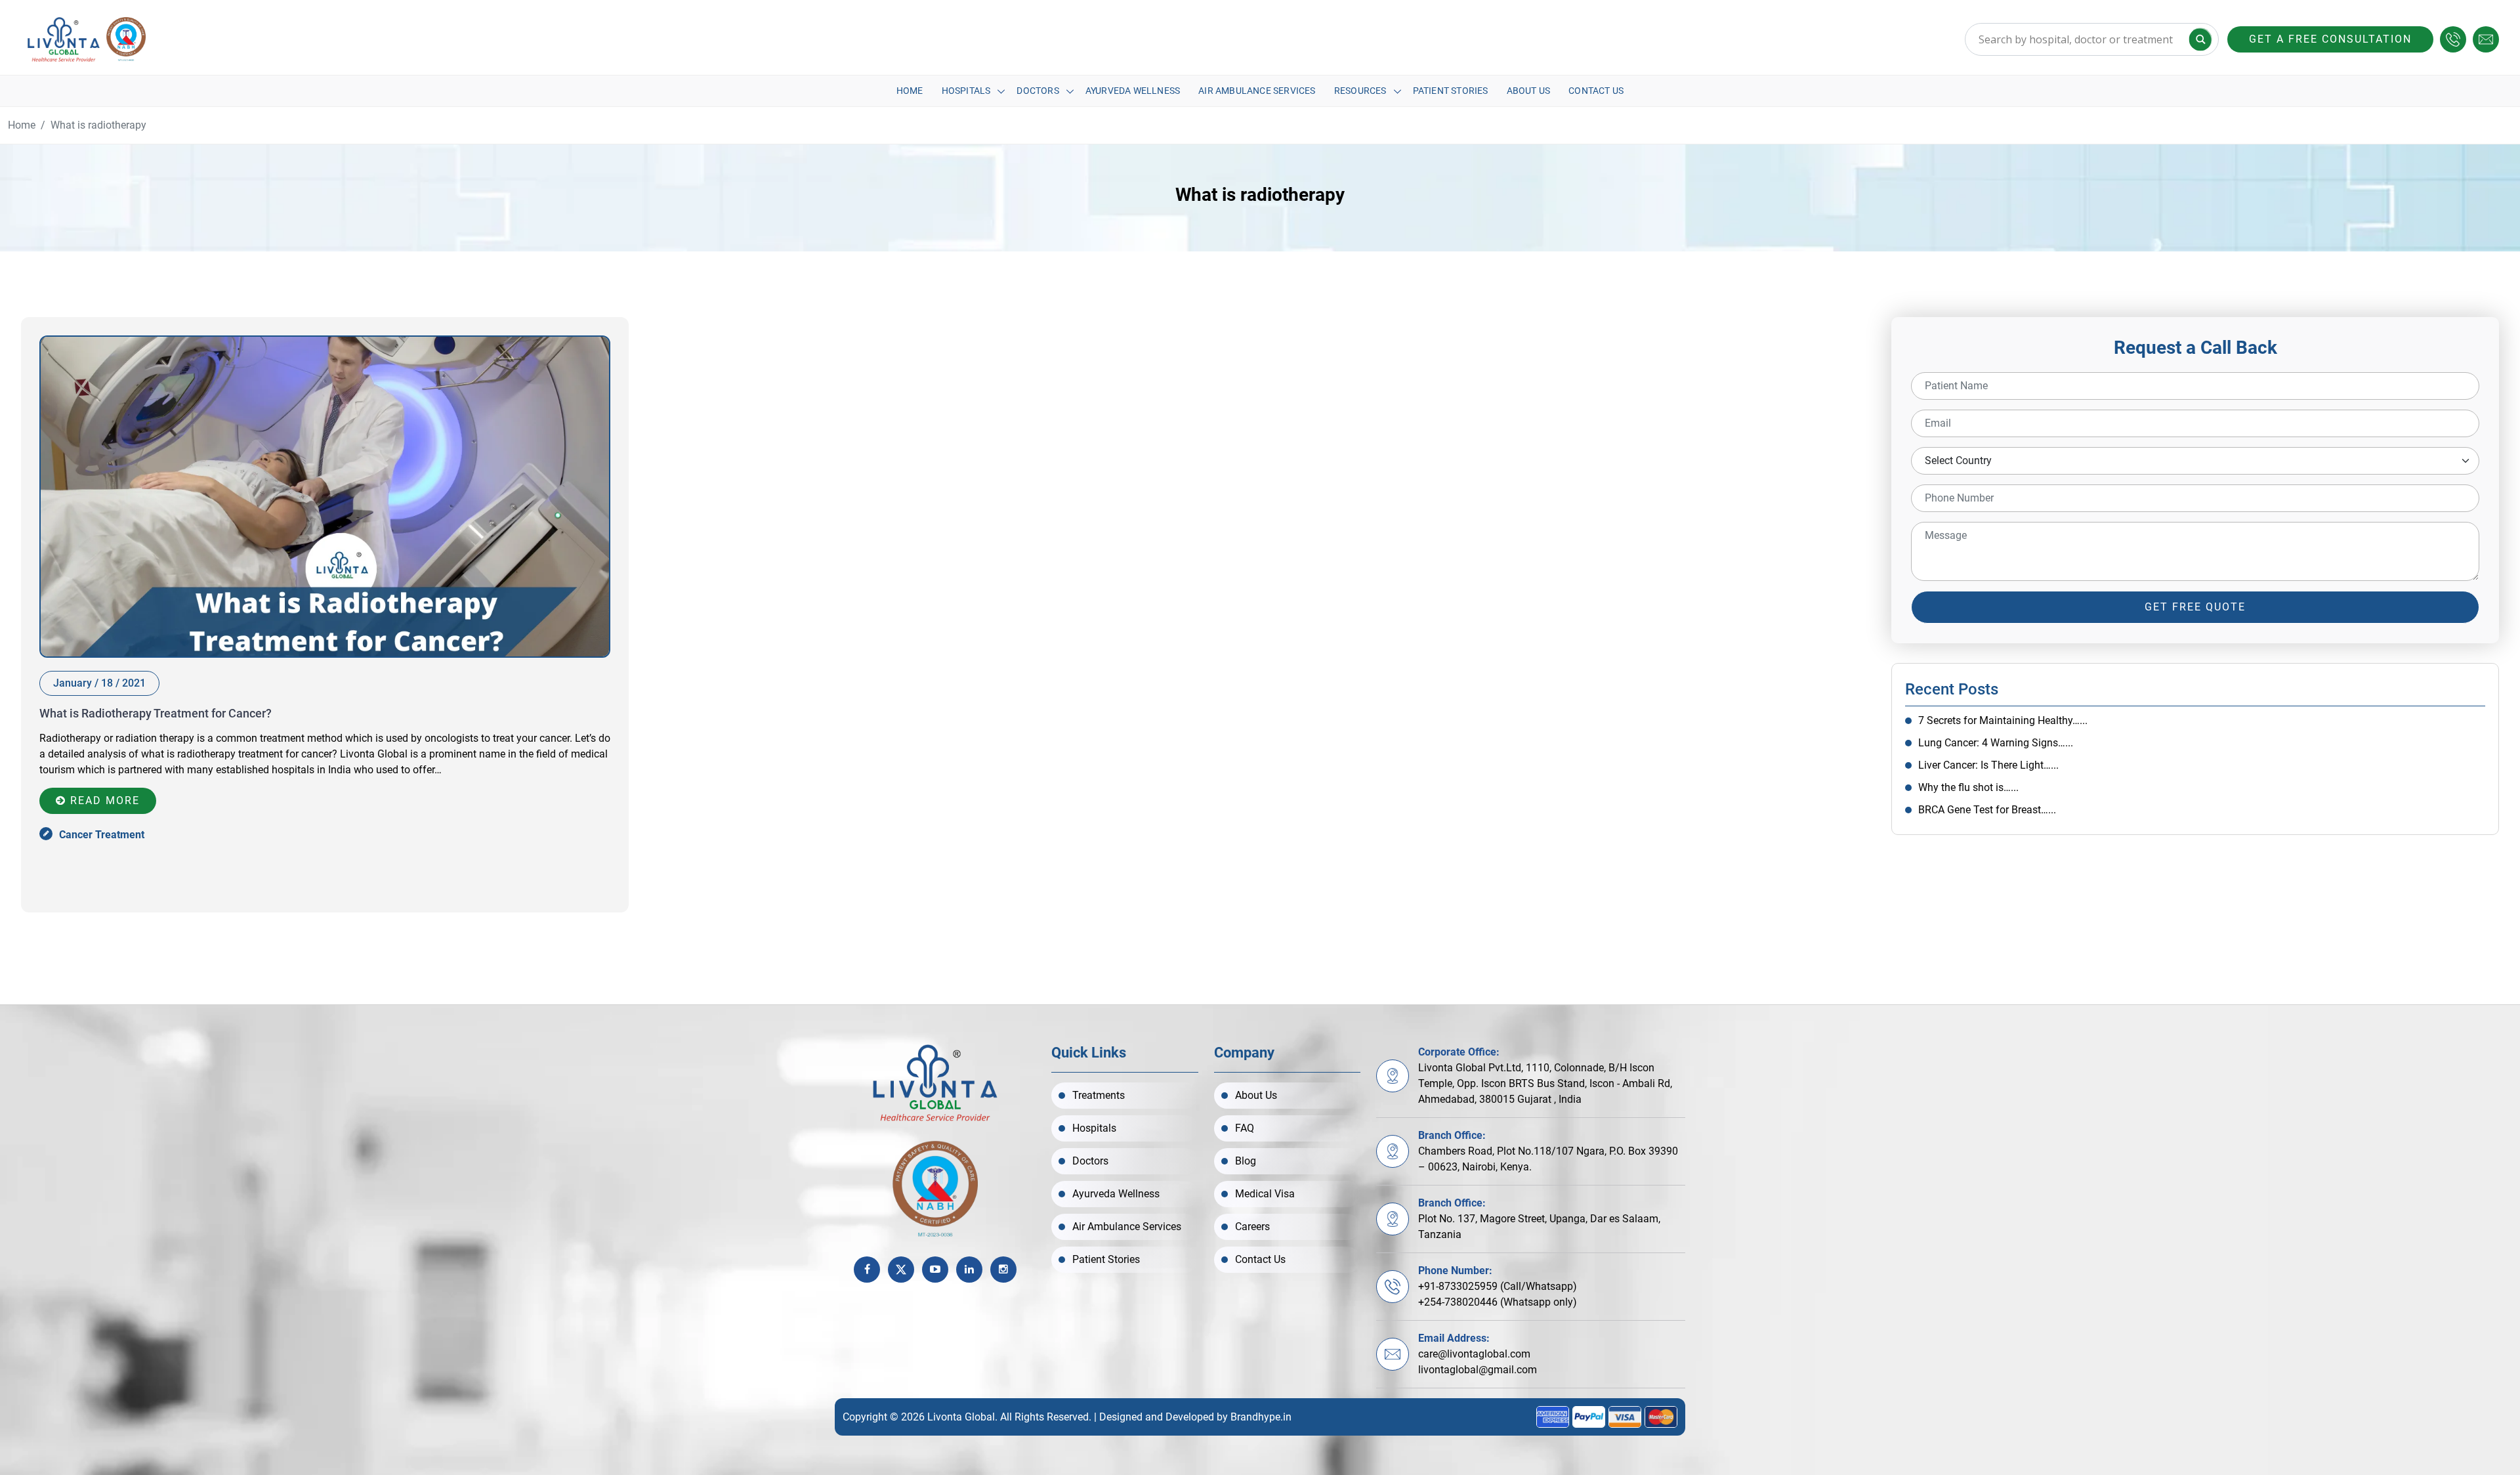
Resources (1360, 91)
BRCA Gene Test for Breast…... (1987, 810)
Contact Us (1596, 91)
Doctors (1038, 91)
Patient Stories (1451, 91)
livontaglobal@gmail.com (1478, 1370)
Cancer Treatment (102, 835)
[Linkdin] (969, 1270)
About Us (1529, 91)
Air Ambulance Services (1257, 91)
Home (910, 91)
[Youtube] (935, 1270)
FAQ (1245, 1128)
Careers (1252, 1227)
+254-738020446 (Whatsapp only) (1498, 1302)
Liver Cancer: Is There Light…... (1988, 765)
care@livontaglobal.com (1474, 1354)
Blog (1246, 1161)
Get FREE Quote (2195, 607)
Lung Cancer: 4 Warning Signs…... (1996, 743)
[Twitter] (901, 1270)
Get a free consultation (2330, 39)
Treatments (1099, 1095)
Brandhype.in (1261, 1417)
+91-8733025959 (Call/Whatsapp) (1498, 1286)
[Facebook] (867, 1270)
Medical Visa (1265, 1194)
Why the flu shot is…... (1968, 787)
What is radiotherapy (98, 125)
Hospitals (966, 91)
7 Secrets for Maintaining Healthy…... (2003, 720)
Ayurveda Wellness (1133, 91)
